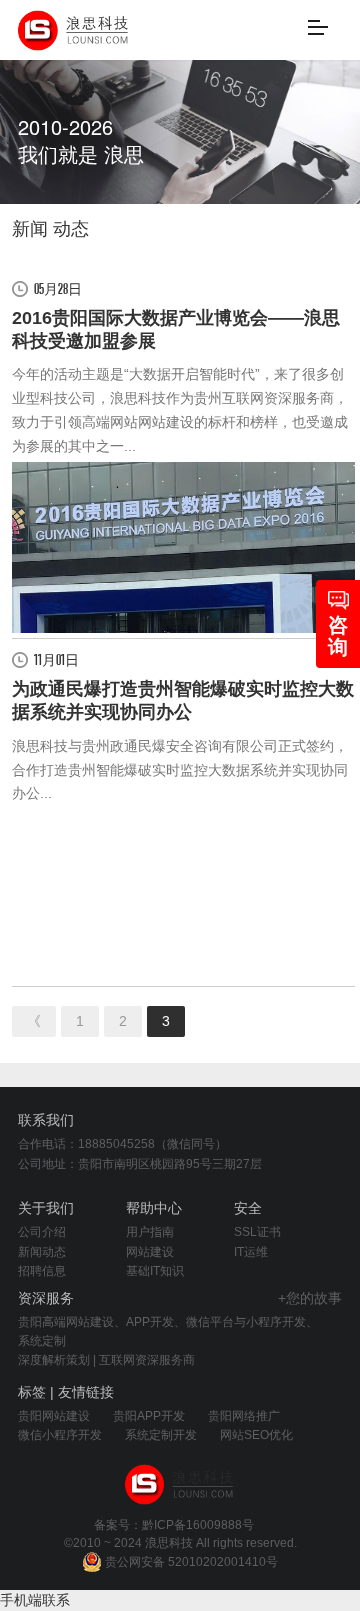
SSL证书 (257, 1232)
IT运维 (251, 1252)
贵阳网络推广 (244, 1416)
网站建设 (150, 1252)
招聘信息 (42, 1271)
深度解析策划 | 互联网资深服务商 (106, 1360)
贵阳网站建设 (54, 1416)
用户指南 (150, 1232)
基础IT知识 (155, 1271)
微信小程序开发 (60, 1435)
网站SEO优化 (256, 1435)
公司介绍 (42, 1232)
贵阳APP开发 (149, 1416)
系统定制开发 (161, 1435)
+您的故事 (310, 1298)
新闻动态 (42, 1252)
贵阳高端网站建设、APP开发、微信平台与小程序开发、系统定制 (168, 1331)
